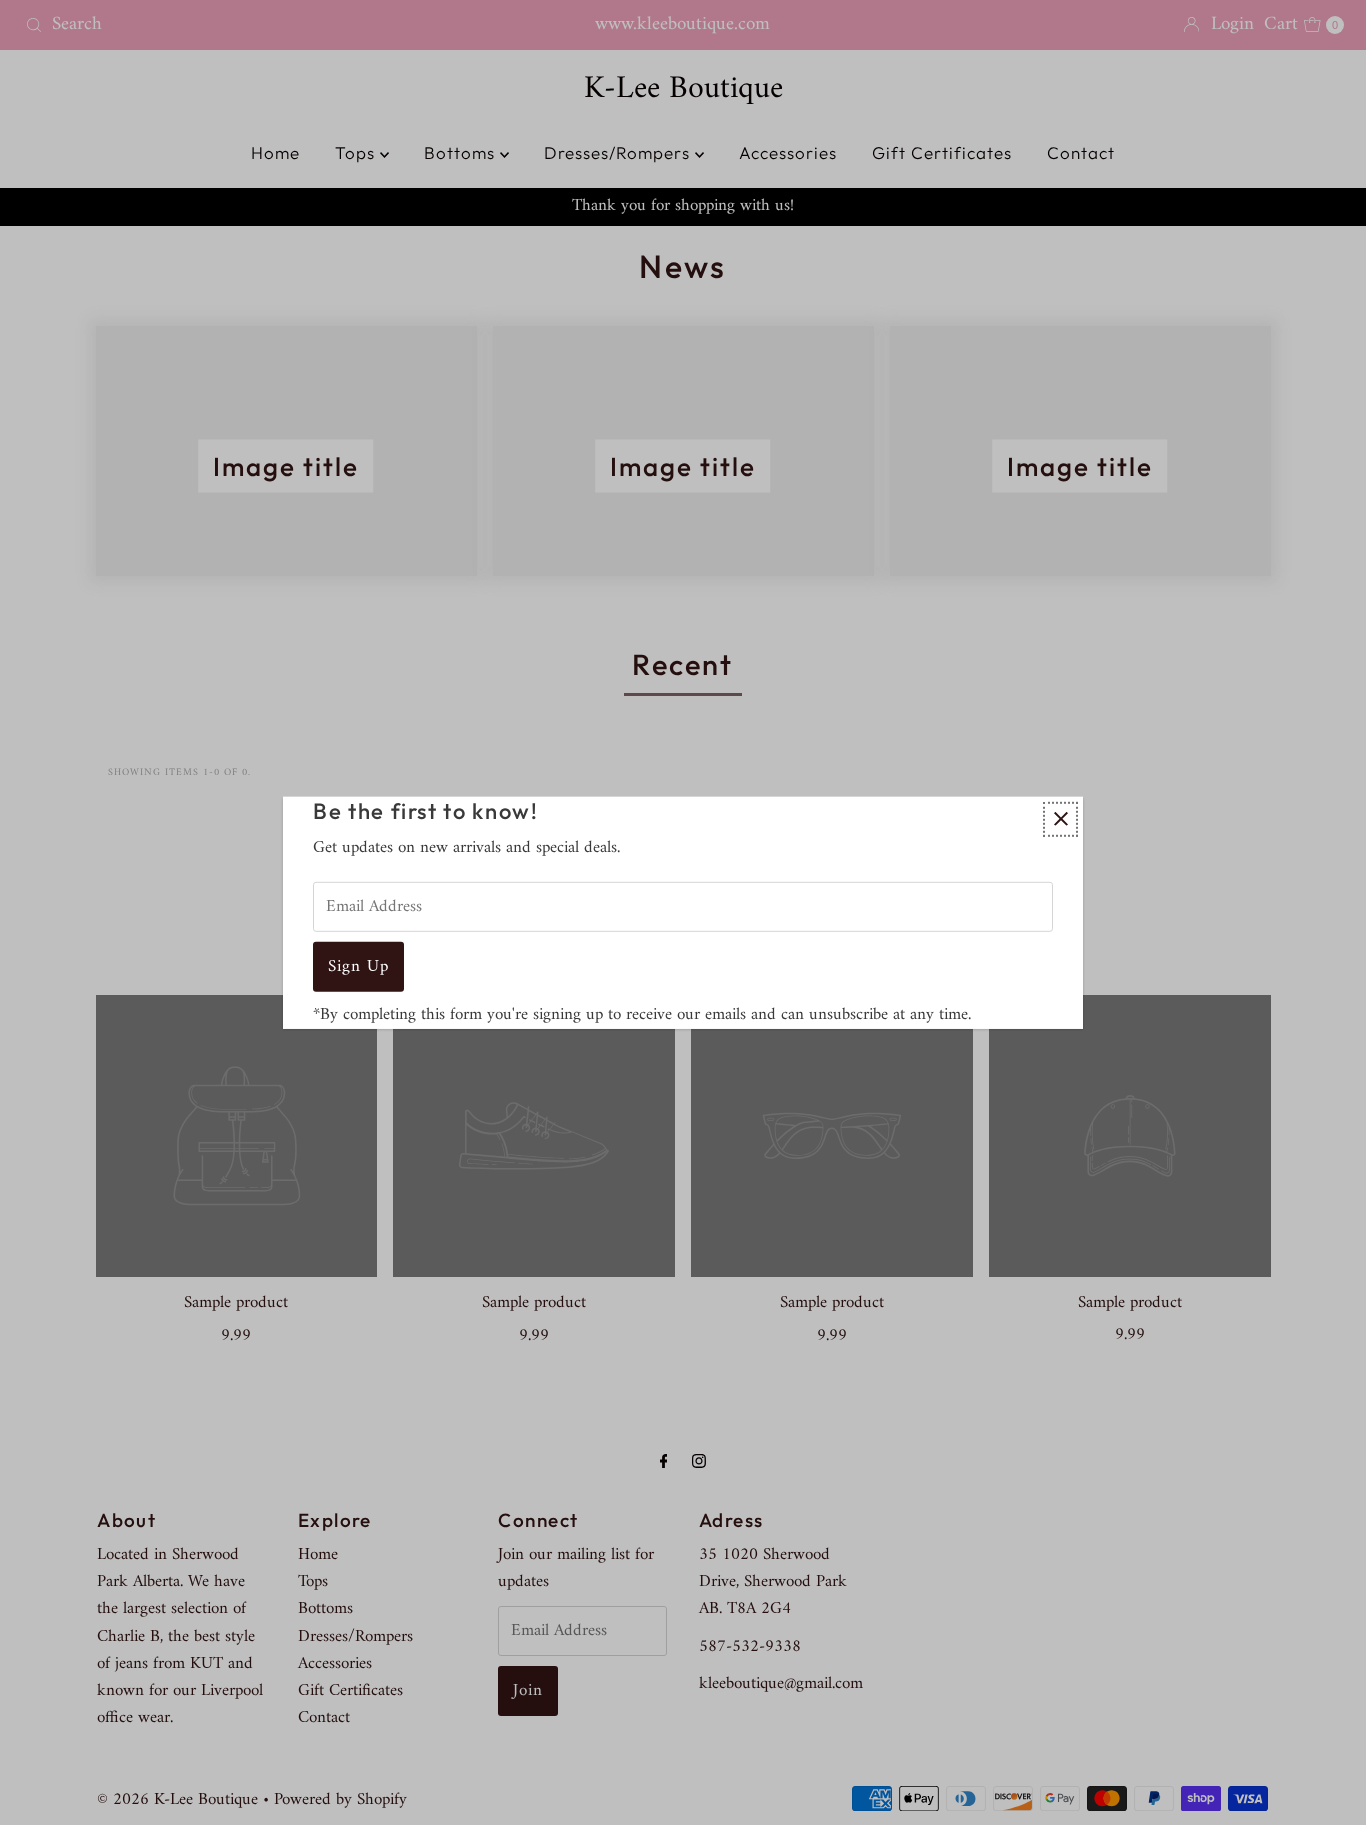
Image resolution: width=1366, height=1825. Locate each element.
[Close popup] (1060, 818)
